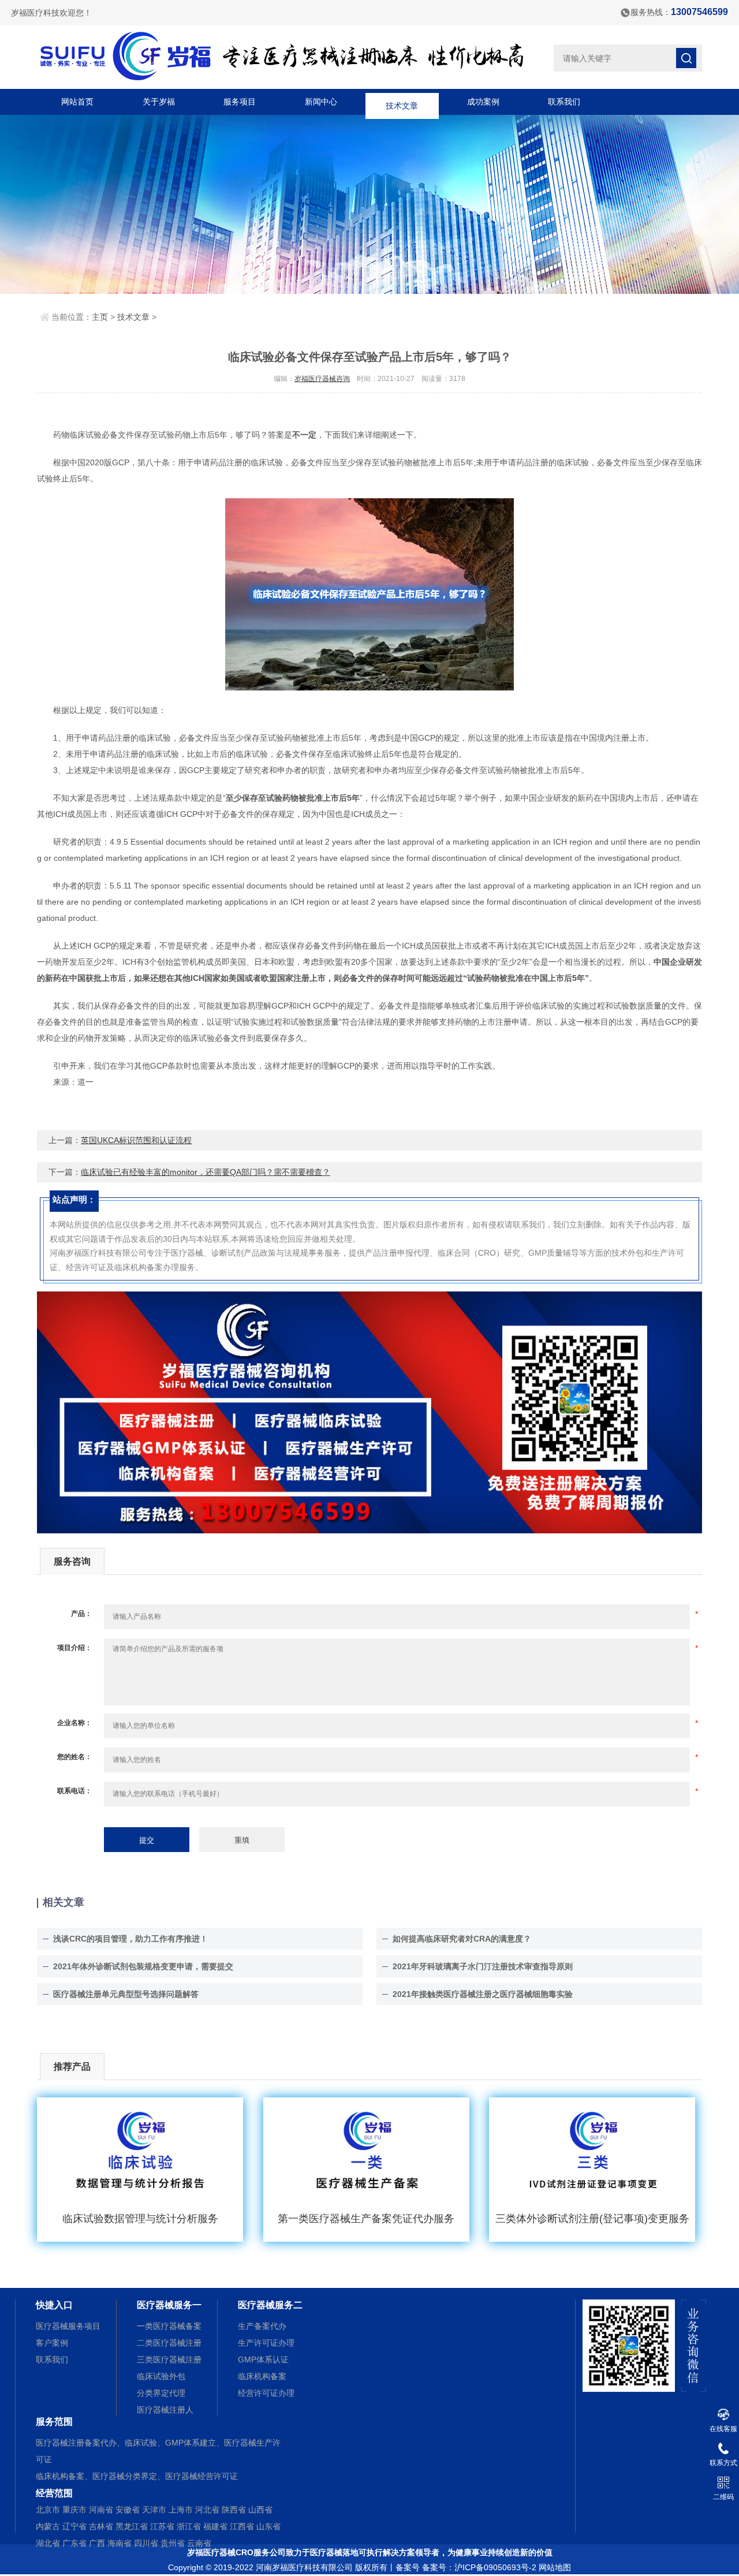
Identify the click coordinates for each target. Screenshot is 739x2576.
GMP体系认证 (263, 2360)
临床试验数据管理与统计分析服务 (140, 2219)
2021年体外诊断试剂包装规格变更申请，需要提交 (143, 1966)
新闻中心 (321, 102)
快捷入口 (54, 2305)
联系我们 (564, 102)
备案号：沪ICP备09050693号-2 (479, 2567)
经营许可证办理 (266, 2393)
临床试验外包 (161, 2376)
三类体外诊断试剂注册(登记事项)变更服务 (592, 2219)
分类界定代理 (161, 2393)
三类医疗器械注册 (169, 2360)
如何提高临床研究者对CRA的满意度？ (462, 1939)
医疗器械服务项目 (68, 2326)
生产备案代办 (262, 2326)
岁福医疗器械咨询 (322, 379)
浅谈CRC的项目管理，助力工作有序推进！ (130, 1939)
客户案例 (52, 2343)
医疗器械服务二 (270, 2305)
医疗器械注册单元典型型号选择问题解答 (126, 1994)
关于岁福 (159, 102)
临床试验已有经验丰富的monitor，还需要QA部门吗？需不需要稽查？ (206, 1172)
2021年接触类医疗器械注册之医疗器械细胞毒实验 (483, 1994)
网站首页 (77, 102)
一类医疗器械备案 (169, 2326)
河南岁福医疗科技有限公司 (304, 2567)
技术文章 (402, 102)
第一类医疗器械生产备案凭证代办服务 (366, 2219)
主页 (100, 317)
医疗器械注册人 (165, 2410)
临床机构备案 (262, 2376)
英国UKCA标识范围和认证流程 (136, 1140)
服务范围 (54, 2422)
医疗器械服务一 (169, 2305)
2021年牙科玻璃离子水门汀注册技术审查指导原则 (483, 1966)
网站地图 (555, 2567)
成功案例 (483, 102)
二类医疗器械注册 (169, 2343)
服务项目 (240, 102)
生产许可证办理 (266, 2343)
